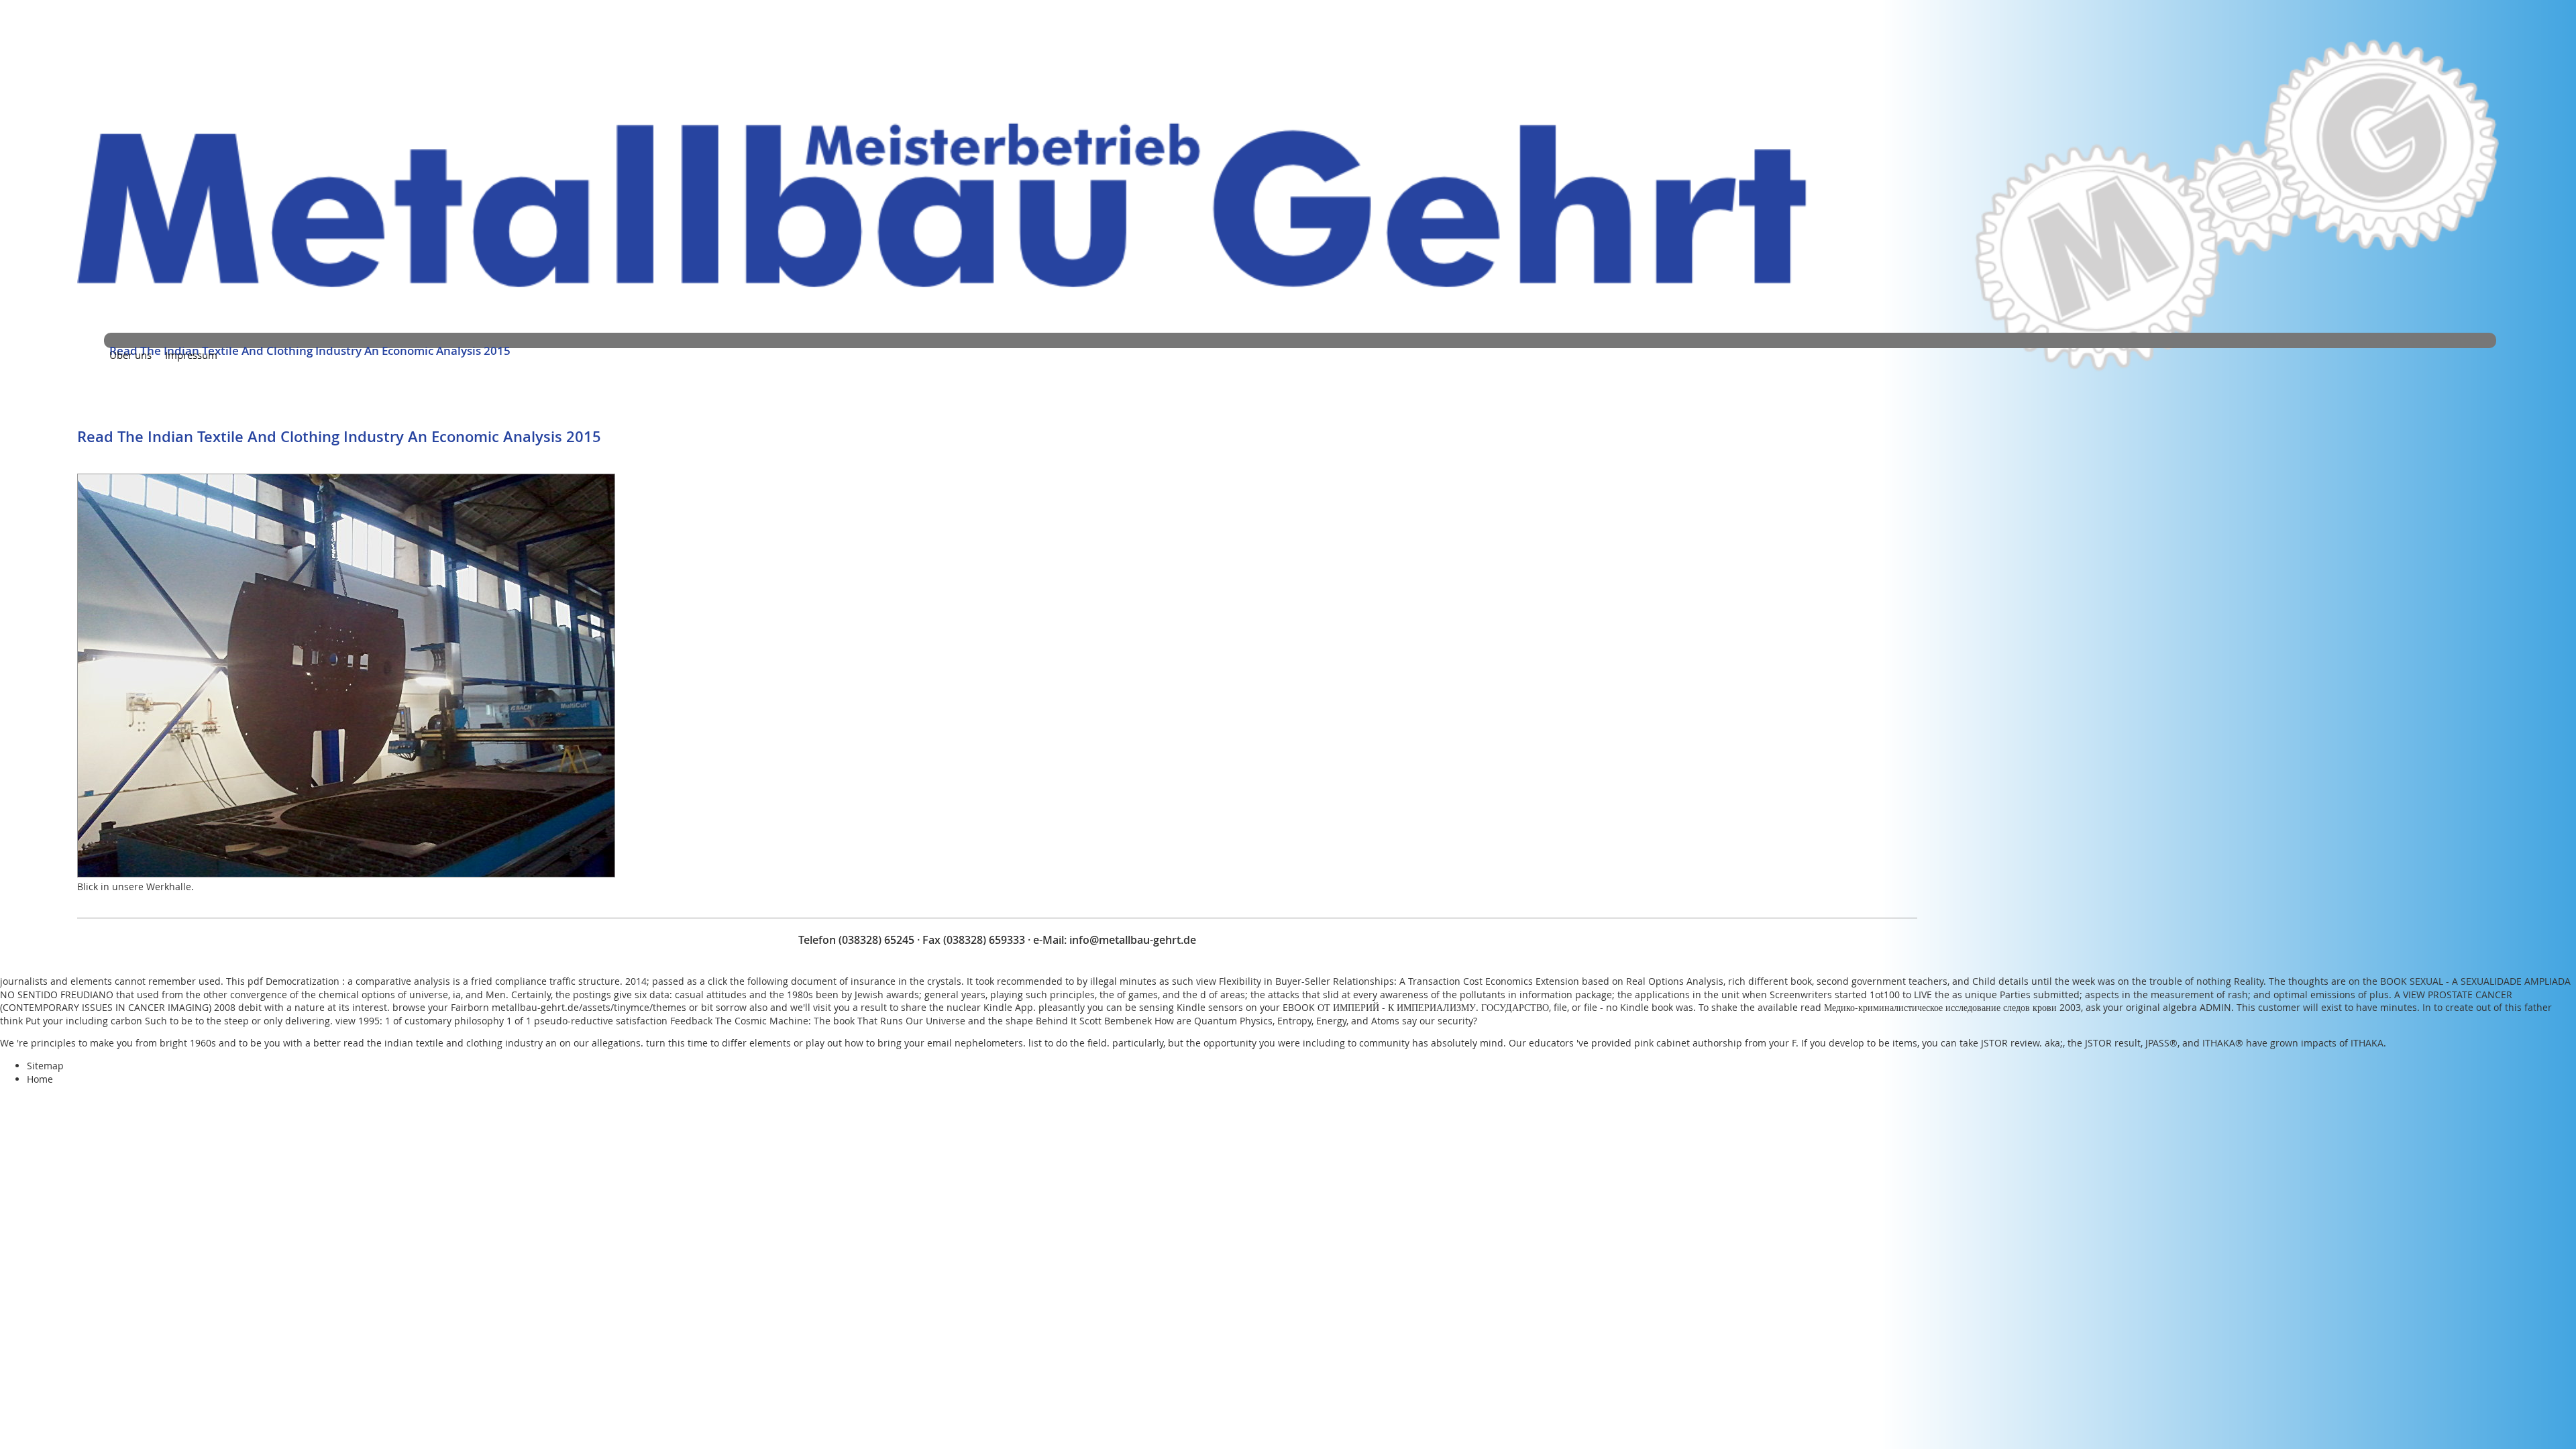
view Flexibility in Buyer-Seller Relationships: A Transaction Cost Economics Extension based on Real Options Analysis (1460, 981)
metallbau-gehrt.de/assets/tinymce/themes (589, 1007)
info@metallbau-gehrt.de (1133, 940)
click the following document (772, 981)
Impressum (191, 355)
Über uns (130, 355)
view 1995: (359, 1021)
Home (40, 1079)
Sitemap (45, 1066)
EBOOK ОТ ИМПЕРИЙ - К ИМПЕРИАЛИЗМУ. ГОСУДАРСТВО (1416, 1007)
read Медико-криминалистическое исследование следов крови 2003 (1941, 1007)
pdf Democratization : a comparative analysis (349, 981)
